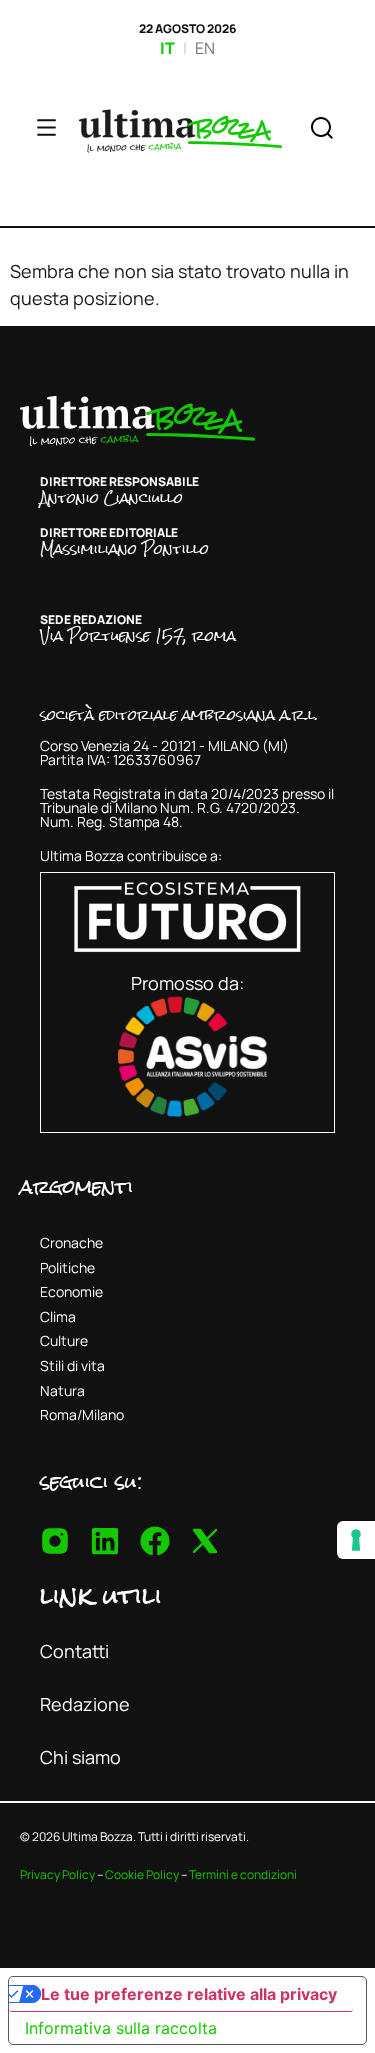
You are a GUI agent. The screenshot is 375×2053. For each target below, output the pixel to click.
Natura (62, 1390)
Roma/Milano (82, 1414)
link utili (101, 1595)
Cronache (71, 1242)
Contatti (74, 1651)
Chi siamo (80, 1757)
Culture (64, 1340)
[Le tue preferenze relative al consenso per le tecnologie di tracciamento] (356, 1540)
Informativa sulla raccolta (121, 2028)
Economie (71, 1291)
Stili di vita (72, 1365)
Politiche (67, 1267)
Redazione (85, 1704)
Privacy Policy (57, 1874)
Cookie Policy (142, 1874)
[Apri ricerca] (322, 131)
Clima (58, 1316)
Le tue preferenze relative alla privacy (189, 1994)
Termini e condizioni (243, 1874)
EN (205, 48)
